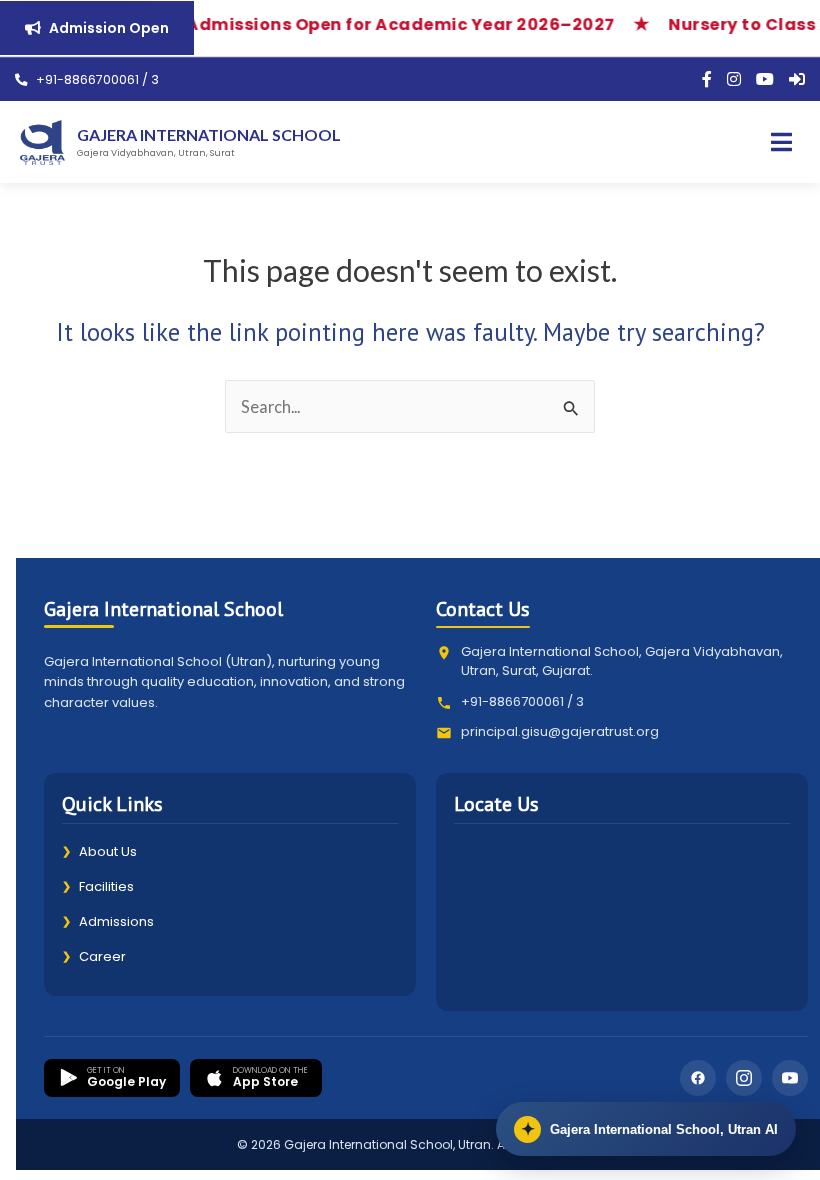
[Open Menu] (781, 142)
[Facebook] (707, 79)
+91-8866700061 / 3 (96, 79)
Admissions (108, 921)
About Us (99, 851)
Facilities (98, 886)
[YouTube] (765, 79)
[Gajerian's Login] (797, 79)
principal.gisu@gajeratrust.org (560, 731)
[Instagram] (734, 79)
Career (94, 956)
